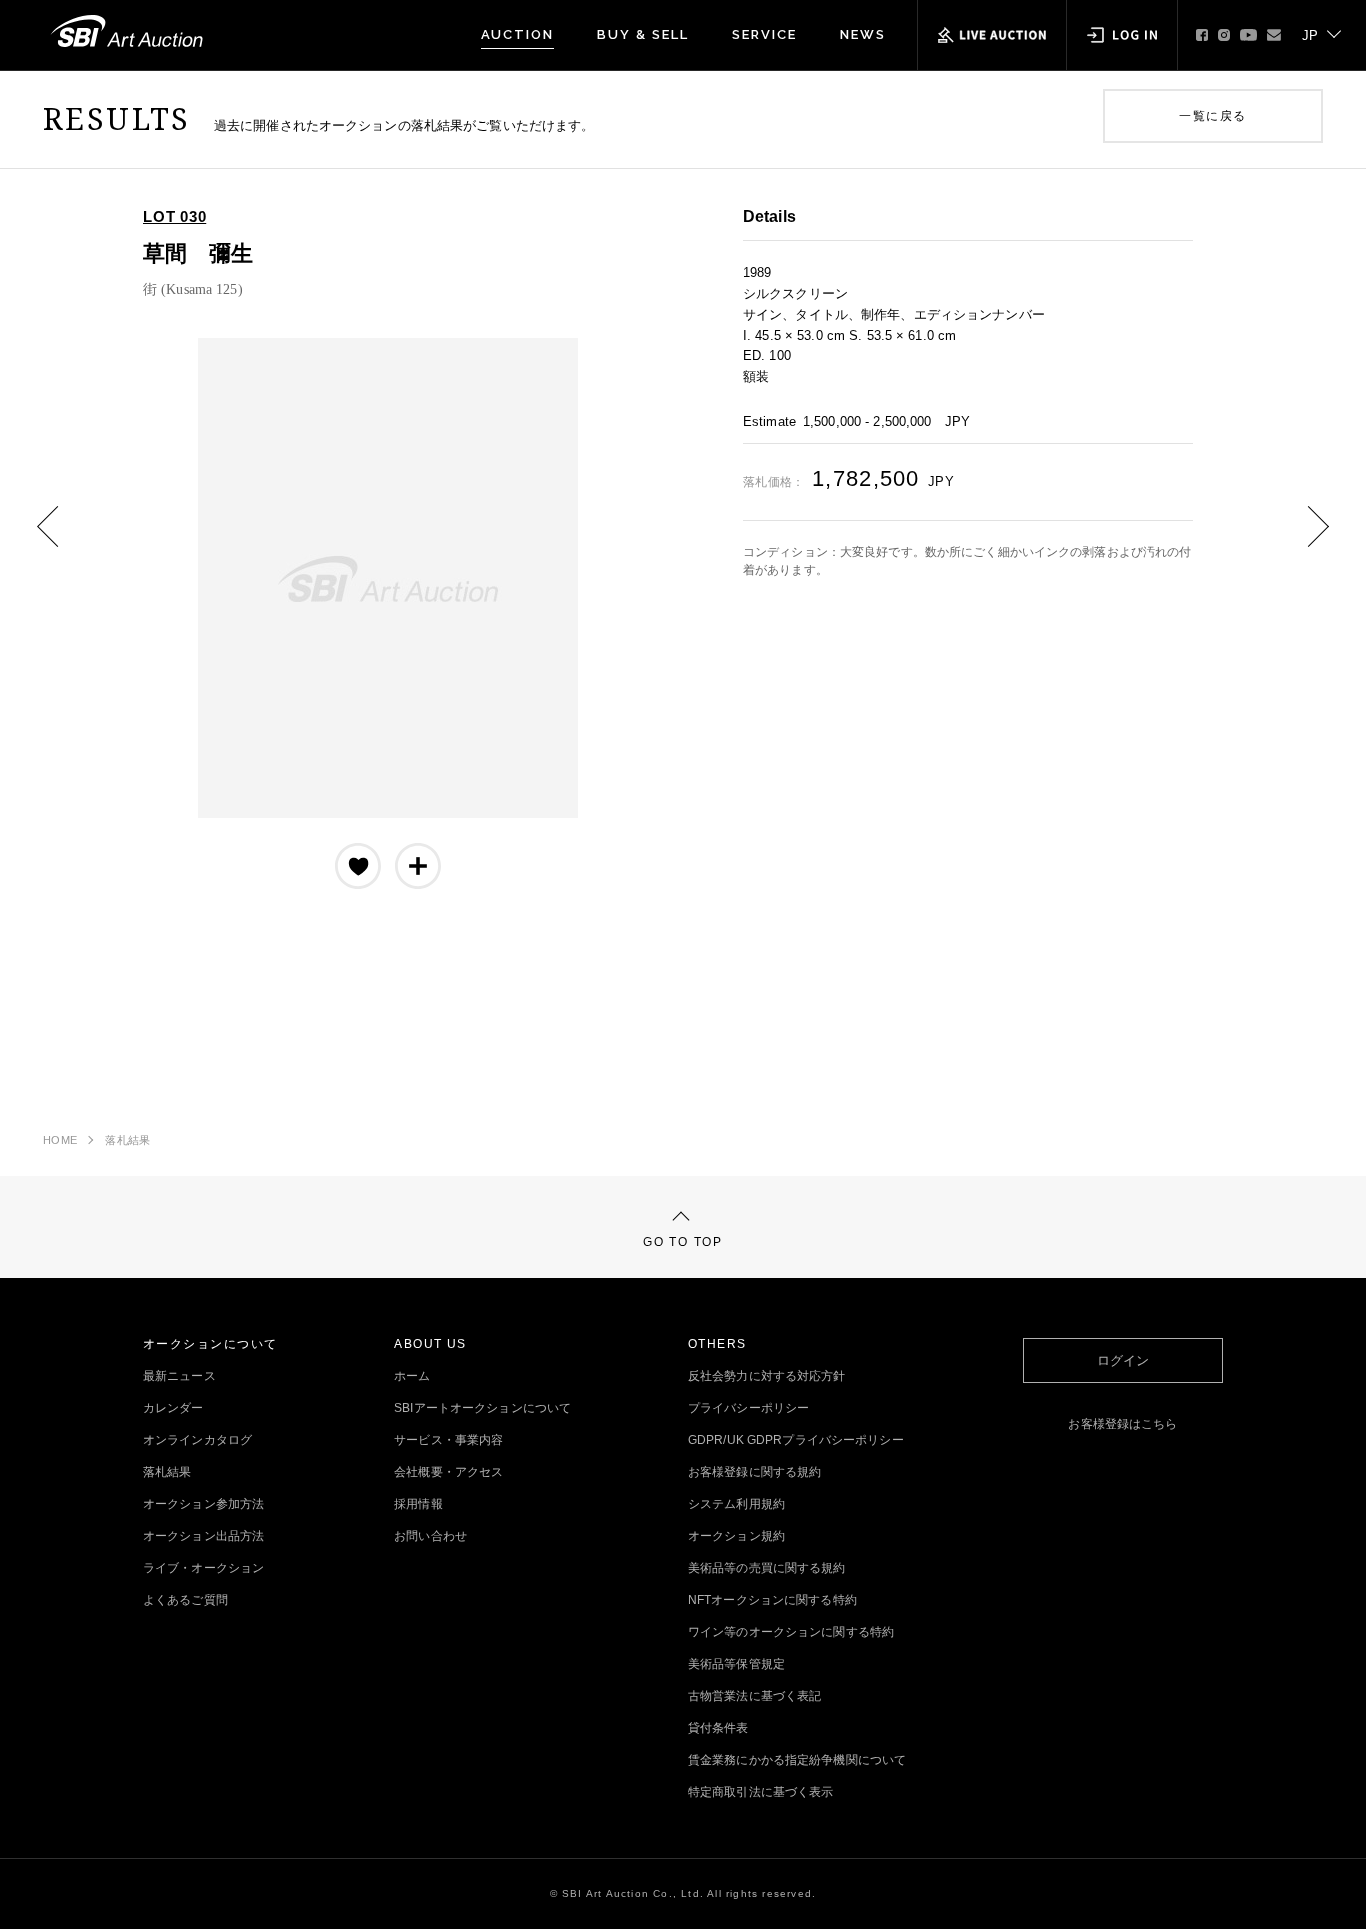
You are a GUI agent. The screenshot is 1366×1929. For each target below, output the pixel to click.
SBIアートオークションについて (482, 1408)
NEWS (863, 34)
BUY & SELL (643, 34)
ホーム (412, 1376)
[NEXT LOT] (1303, 541)
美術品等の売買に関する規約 (767, 1568)
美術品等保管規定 (736, 1664)
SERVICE (764, 34)
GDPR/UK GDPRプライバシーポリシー (796, 1440)
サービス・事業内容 (448, 1440)
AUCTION (518, 34)
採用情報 (418, 1504)
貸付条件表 (718, 1728)
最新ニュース (179, 1376)
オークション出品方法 (203, 1536)
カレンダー (173, 1408)
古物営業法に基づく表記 (754, 1696)
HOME (60, 1140)
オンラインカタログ (197, 1440)
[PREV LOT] (63, 541)
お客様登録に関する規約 (754, 1472)
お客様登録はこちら (1122, 1424)
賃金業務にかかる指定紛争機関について (797, 1760)
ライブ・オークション (203, 1568)
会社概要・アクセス (448, 1472)
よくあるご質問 (185, 1600)
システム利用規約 (736, 1504)
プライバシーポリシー (748, 1408)
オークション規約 (736, 1536)
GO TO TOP (682, 1242)
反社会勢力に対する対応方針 (767, 1376)
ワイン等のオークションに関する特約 (791, 1632)
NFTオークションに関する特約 (772, 1600)
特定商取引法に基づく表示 (760, 1792)
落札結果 (127, 1140)
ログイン (1123, 1360)
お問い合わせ (430, 1536)
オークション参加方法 (203, 1504)
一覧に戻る (1212, 116)
